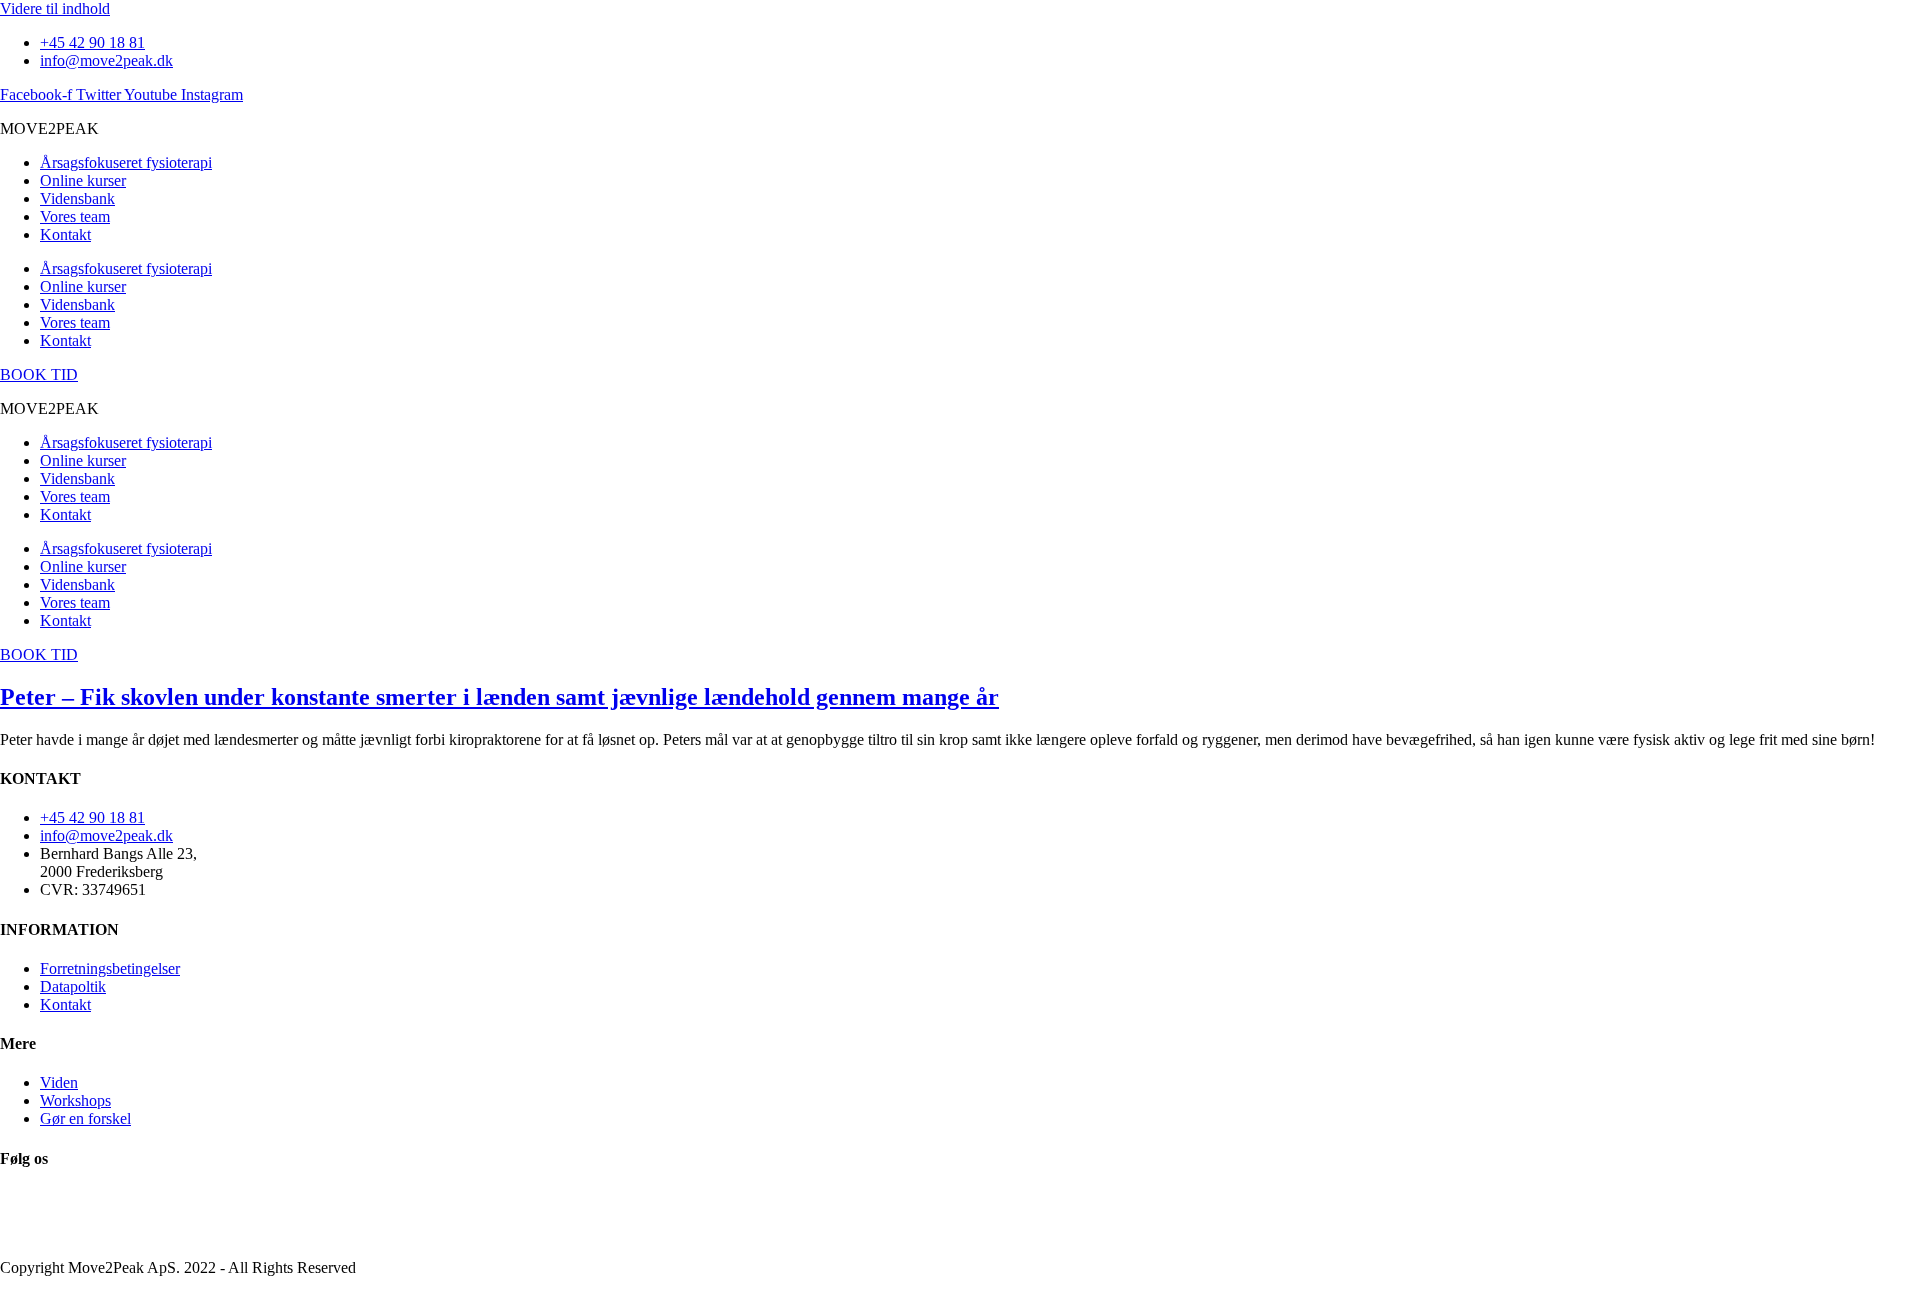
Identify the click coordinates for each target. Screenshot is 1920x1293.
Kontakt (65, 234)
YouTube (29, 1215)
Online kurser (83, 180)
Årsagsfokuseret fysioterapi (126, 162)
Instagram (31, 1233)
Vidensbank (77, 198)
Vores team (75, 216)
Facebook (31, 1197)
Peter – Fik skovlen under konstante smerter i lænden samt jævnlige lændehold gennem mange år (499, 697)
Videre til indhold (55, 8)
